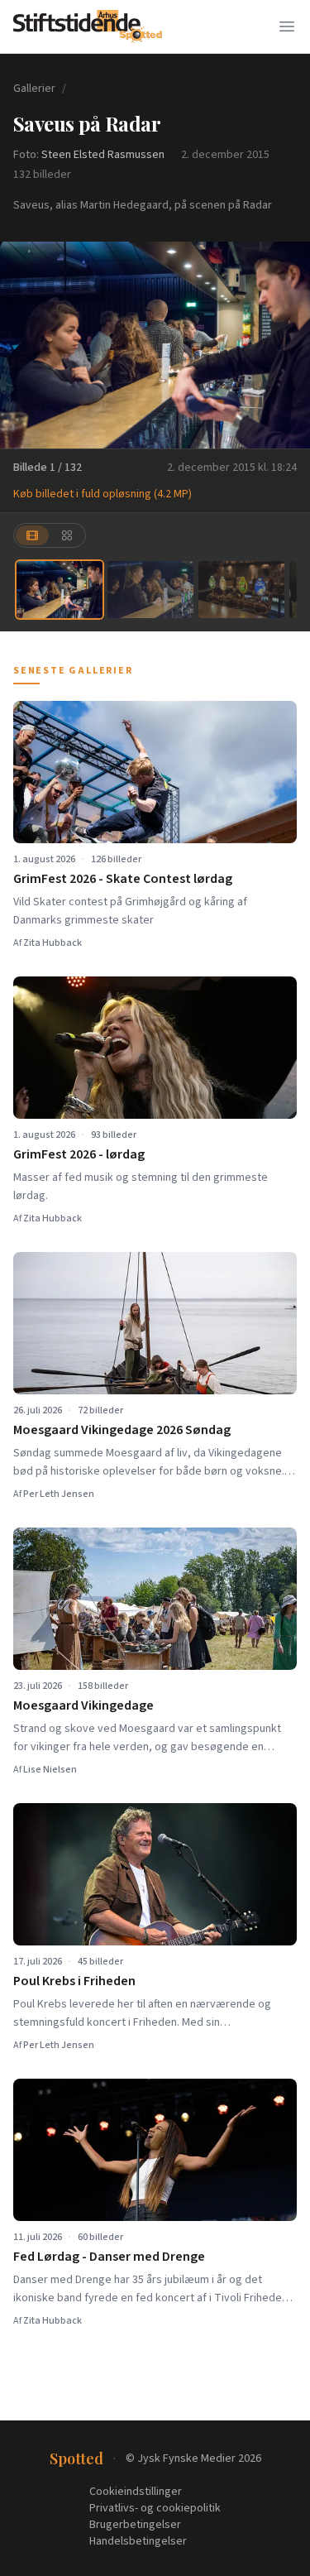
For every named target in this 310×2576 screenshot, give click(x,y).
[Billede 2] (150, 590)
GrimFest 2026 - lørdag (79, 1154)
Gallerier (34, 89)
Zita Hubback (52, 943)
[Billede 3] (241, 590)
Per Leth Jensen (59, 1494)
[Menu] (287, 26)
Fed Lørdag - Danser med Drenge (109, 2257)
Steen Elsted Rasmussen (103, 155)
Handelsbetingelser (138, 2541)
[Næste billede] (287, 345)
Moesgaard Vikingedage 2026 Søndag (122, 1430)
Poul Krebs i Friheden (74, 1981)
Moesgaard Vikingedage (83, 1705)
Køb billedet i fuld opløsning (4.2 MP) (103, 494)
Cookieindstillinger (136, 2492)
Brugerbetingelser (135, 2525)
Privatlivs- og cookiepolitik (155, 2508)
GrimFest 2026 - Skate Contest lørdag (123, 879)
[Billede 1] (60, 590)
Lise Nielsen (50, 1770)
